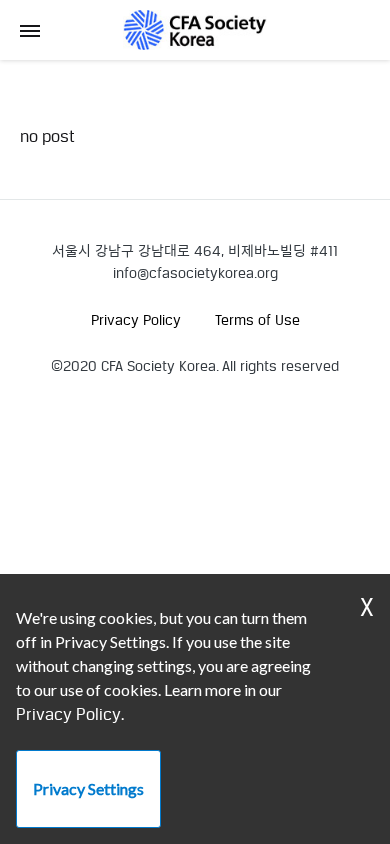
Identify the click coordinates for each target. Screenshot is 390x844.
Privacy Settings (88, 788)
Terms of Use (257, 319)
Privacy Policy (136, 319)
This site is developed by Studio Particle (148, 387)
